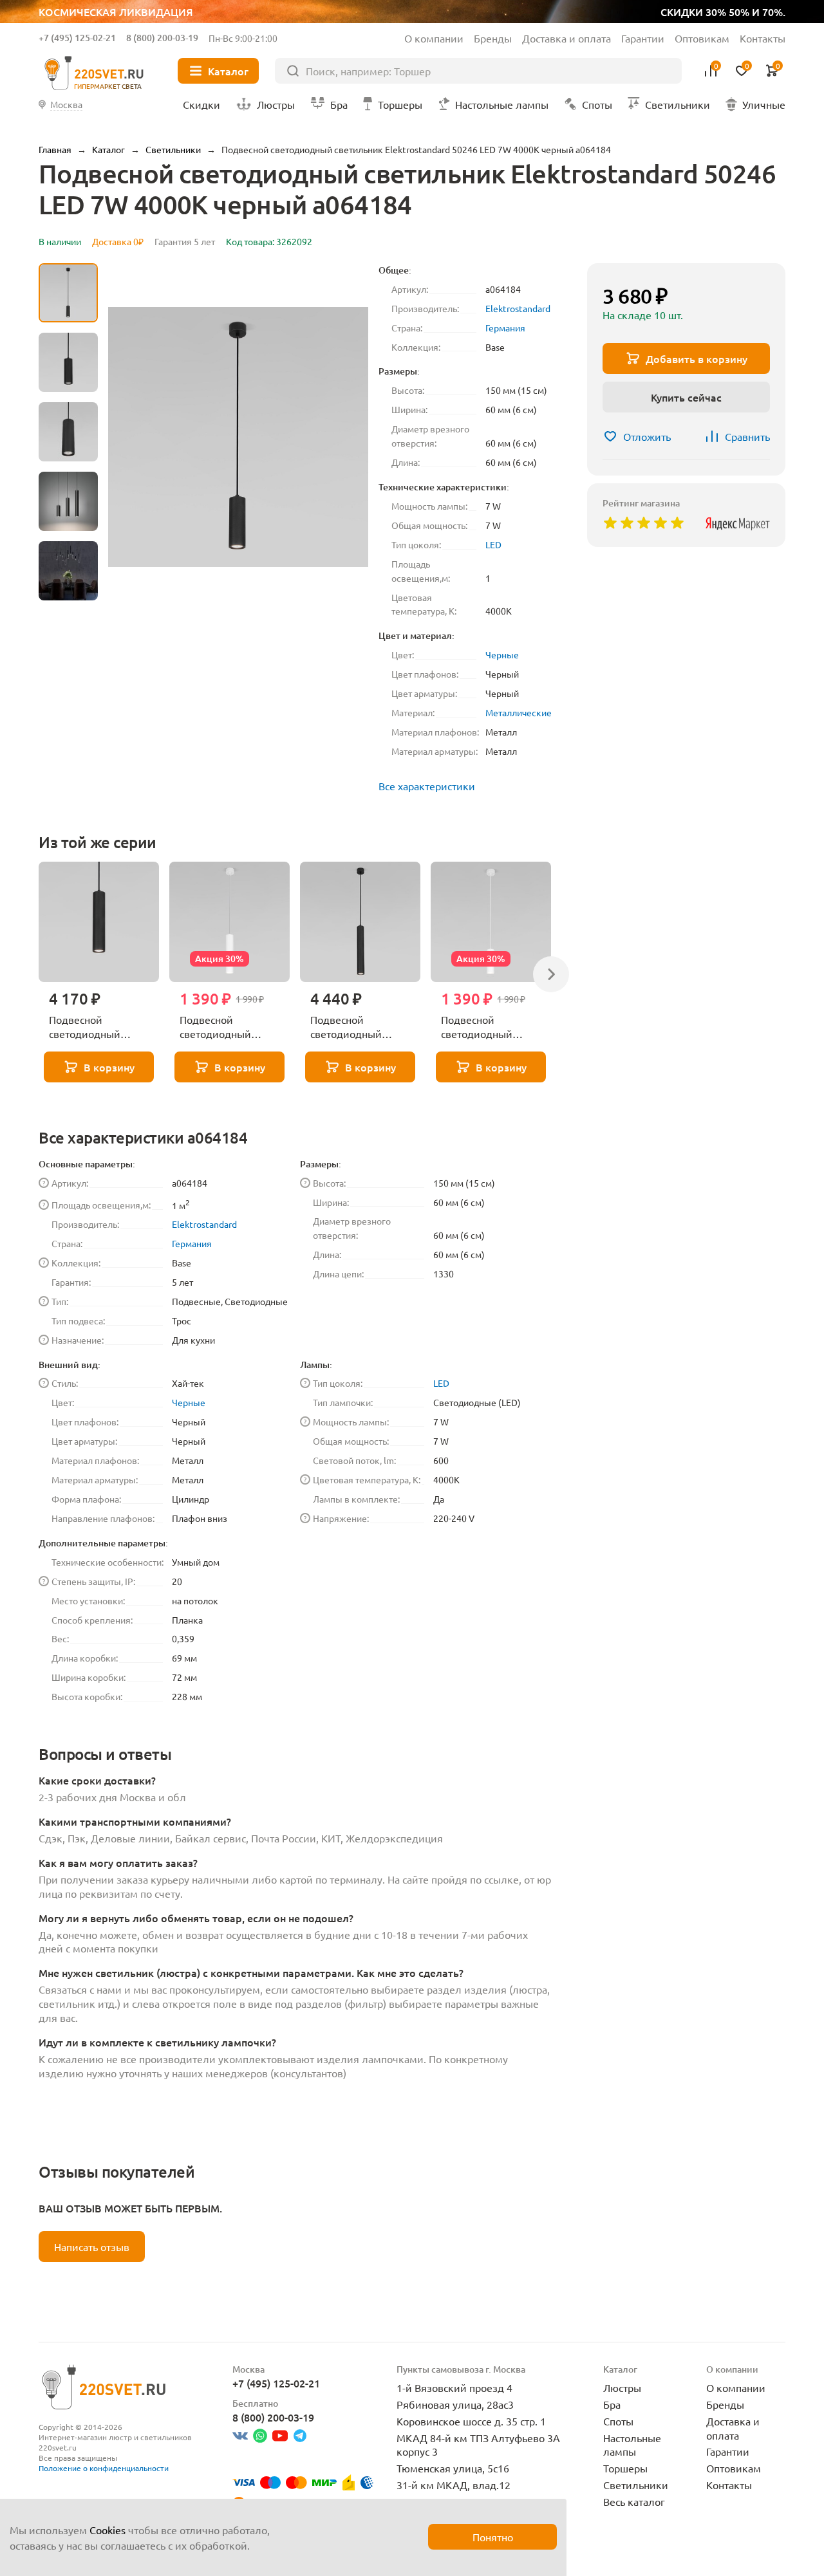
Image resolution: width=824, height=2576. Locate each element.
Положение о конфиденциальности (104, 2468)
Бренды (493, 38)
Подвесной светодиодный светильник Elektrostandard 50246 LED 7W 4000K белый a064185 (491, 1027)
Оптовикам (702, 38)
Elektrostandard (518, 308)
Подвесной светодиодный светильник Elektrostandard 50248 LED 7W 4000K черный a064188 (360, 1027)
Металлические (519, 712)
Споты (618, 2421)
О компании (434, 38)
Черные (502, 654)
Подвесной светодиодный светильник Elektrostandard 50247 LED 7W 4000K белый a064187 (229, 1027)
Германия (505, 328)
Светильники (636, 2485)
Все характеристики (427, 786)
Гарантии (643, 38)
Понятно (493, 2537)
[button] (68, 600)
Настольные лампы (632, 2445)
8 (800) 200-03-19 (162, 38)
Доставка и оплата (566, 38)
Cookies (108, 2530)
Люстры (622, 2387)
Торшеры (625, 2468)
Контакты (763, 38)
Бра (612, 2404)
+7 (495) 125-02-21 (77, 38)
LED (493, 544)
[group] (238, 437)
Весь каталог (634, 2501)
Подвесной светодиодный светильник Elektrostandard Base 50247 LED (98, 1027)
